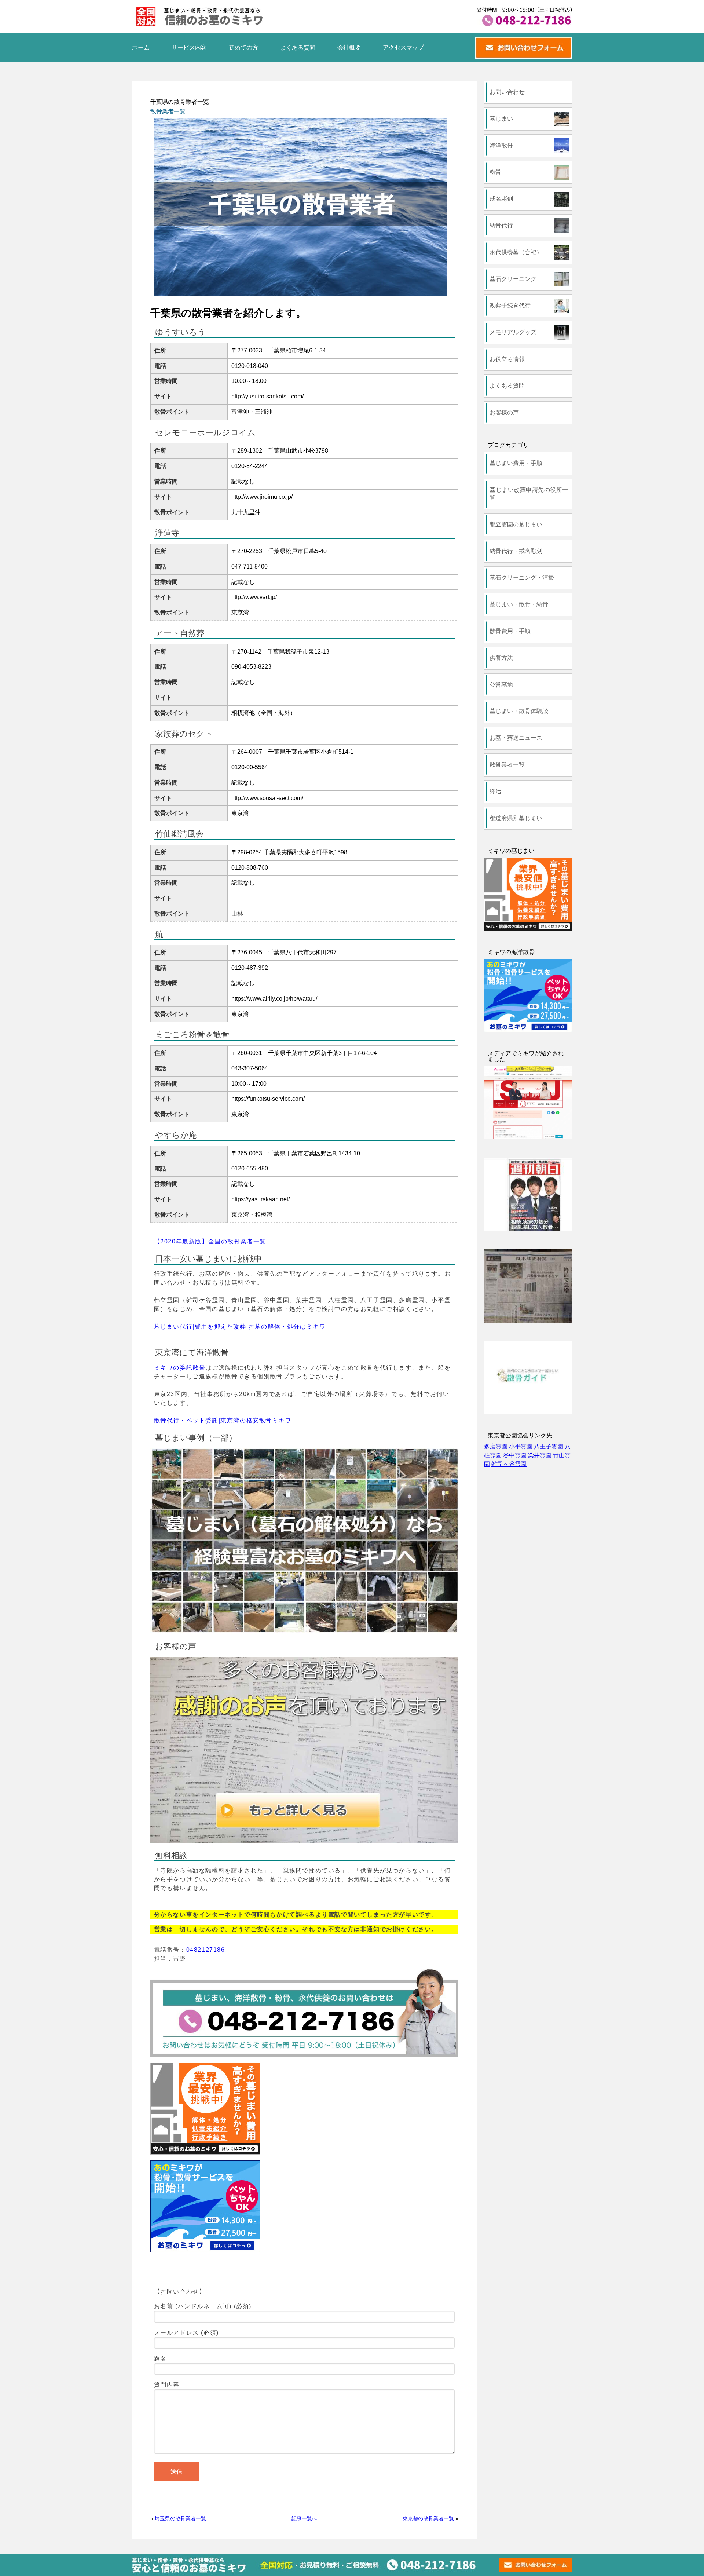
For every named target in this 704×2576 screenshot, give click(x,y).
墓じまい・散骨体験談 (519, 711)
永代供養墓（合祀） (516, 252)
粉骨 (495, 172)
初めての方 (243, 47)
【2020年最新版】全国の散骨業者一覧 (210, 1241)
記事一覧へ (304, 2518)
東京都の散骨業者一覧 (428, 2518)
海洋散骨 (501, 145)
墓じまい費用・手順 (516, 463)
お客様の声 (504, 412)
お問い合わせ (507, 92)
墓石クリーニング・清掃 (522, 578)
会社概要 (349, 47)
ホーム (141, 47)
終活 (495, 791)
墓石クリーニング (513, 279)
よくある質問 (298, 47)
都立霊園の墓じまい (516, 524)
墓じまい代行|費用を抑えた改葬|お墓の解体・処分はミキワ (240, 1327)
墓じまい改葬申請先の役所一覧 (529, 494)
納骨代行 (501, 225)
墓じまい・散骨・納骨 (519, 604)
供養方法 (501, 658)
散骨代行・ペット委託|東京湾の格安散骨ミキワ (223, 1420)
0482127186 (206, 1950)
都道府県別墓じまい (516, 818)
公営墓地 (501, 685)
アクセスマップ (403, 47)
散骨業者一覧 (168, 111)
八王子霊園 (549, 1446)
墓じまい (501, 119)
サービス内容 (189, 47)
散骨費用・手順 (510, 631)
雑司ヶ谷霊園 (509, 1464)
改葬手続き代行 (510, 305)
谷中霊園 (515, 1455)
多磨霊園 (496, 1446)
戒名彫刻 (501, 199)
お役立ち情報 (507, 359)
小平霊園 (521, 1446)
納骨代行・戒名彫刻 (516, 551)
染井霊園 (540, 1455)
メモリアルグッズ (513, 332)
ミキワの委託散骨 (180, 1368)
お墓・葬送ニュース (516, 738)
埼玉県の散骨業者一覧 (180, 2518)
